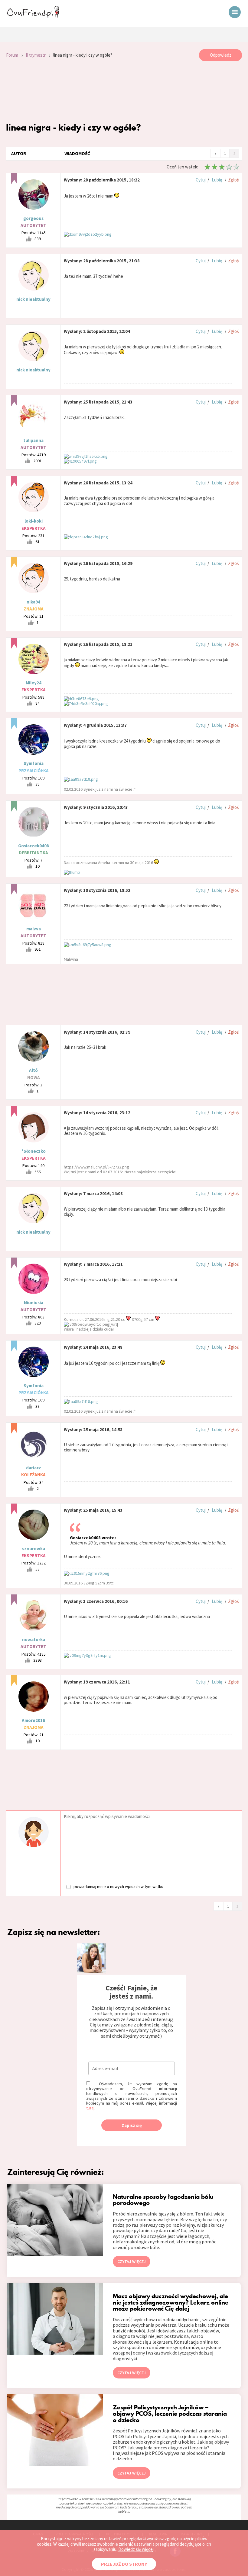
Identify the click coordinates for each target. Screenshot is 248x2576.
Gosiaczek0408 (34, 846)
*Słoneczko (34, 1151)
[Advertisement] (124, 91)
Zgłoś (233, 180)
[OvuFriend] (33, 16)
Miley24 (34, 683)
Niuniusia (34, 1303)
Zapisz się (132, 2125)
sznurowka (34, 1549)
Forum (12, 55)
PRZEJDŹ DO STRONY (124, 2564)
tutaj (90, 2108)
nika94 (33, 602)
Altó (33, 1070)
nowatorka (34, 1639)
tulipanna (33, 440)
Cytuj (201, 180)
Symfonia (34, 763)
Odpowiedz (221, 55)
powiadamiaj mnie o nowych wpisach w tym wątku (118, 1886)
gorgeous (33, 218)
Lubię (217, 180)
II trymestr (36, 55)
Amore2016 (33, 1720)
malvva (34, 929)
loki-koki (34, 521)
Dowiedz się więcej (136, 2549)
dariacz (34, 1468)
